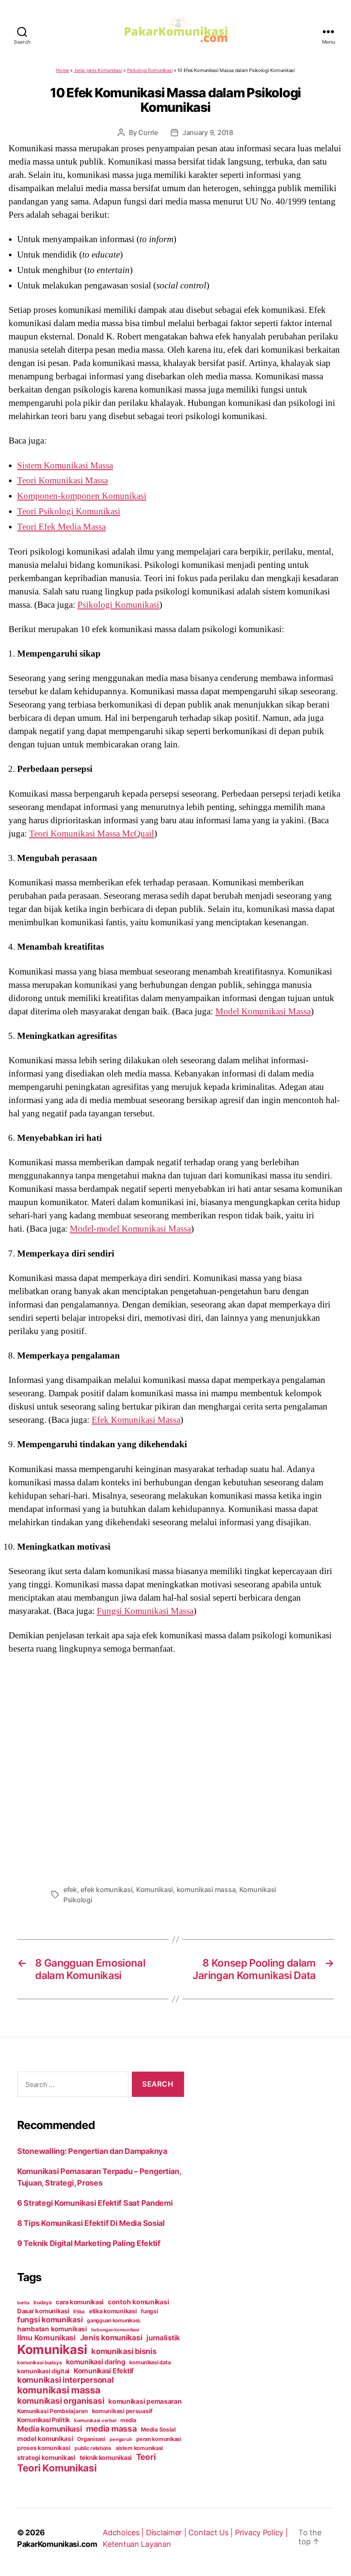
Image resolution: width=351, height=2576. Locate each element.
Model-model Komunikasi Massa (130, 1229)
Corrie (148, 132)
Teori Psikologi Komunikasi (69, 511)
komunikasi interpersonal (65, 2380)
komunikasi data (150, 2362)
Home (62, 70)
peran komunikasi (159, 2439)
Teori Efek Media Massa (61, 527)
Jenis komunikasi (111, 2338)
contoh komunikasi (138, 2302)
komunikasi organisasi (61, 2401)
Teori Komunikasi (57, 2468)
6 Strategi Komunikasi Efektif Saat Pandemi (95, 2203)
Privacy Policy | (262, 2533)
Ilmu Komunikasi (46, 2338)
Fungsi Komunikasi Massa (145, 1611)
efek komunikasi (106, 1889)
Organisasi (91, 2439)
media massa (111, 2429)
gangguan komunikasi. (114, 2320)
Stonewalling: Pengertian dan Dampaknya (92, 2151)
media (128, 2420)
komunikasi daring (95, 2362)
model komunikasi (45, 2439)
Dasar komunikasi (43, 2311)
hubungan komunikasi (115, 2330)
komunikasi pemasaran (145, 2401)
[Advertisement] (175, 1767)
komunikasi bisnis (124, 2351)
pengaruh (121, 2439)
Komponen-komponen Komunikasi (82, 496)
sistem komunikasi (139, 2448)
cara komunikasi (80, 2302)
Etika (79, 2312)
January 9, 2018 (208, 132)
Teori (146, 2457)
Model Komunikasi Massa (263, 1011)
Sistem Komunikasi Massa (65, 465)
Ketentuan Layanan (137, 2544)
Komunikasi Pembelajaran (52, 2411)
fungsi (149, 2311)
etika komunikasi (113, 2311)
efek (70, 1889)
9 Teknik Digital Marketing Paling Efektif (89, 2243)
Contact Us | (212, 2533)
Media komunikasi (50, 2429)
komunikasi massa (206, 1889)
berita (23, 2303)
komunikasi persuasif (122, 2411)
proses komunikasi (44, 2448)
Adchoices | (124, 2533)
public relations (93, 2448)
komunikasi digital (43, 2371)
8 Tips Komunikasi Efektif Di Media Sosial (91, 2223)
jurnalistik (163, 2338)
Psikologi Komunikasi (150, 70)
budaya (42, 2302)
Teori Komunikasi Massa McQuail (92, 834)
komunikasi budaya (39, 2363)
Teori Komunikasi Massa (62, 480)
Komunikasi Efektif (104, 2371)
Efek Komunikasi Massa (136, 1420)
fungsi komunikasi (50, 2320)
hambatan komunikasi (52, 2329)
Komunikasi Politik (43, 2420)
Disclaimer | (167, 2533)
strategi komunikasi (46, 2458)
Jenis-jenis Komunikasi (98, 70)
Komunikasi (155, 1889)
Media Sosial (158, 2429)
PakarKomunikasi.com (57, 2544)
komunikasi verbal (95, 2420)
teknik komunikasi (106, 2458)
